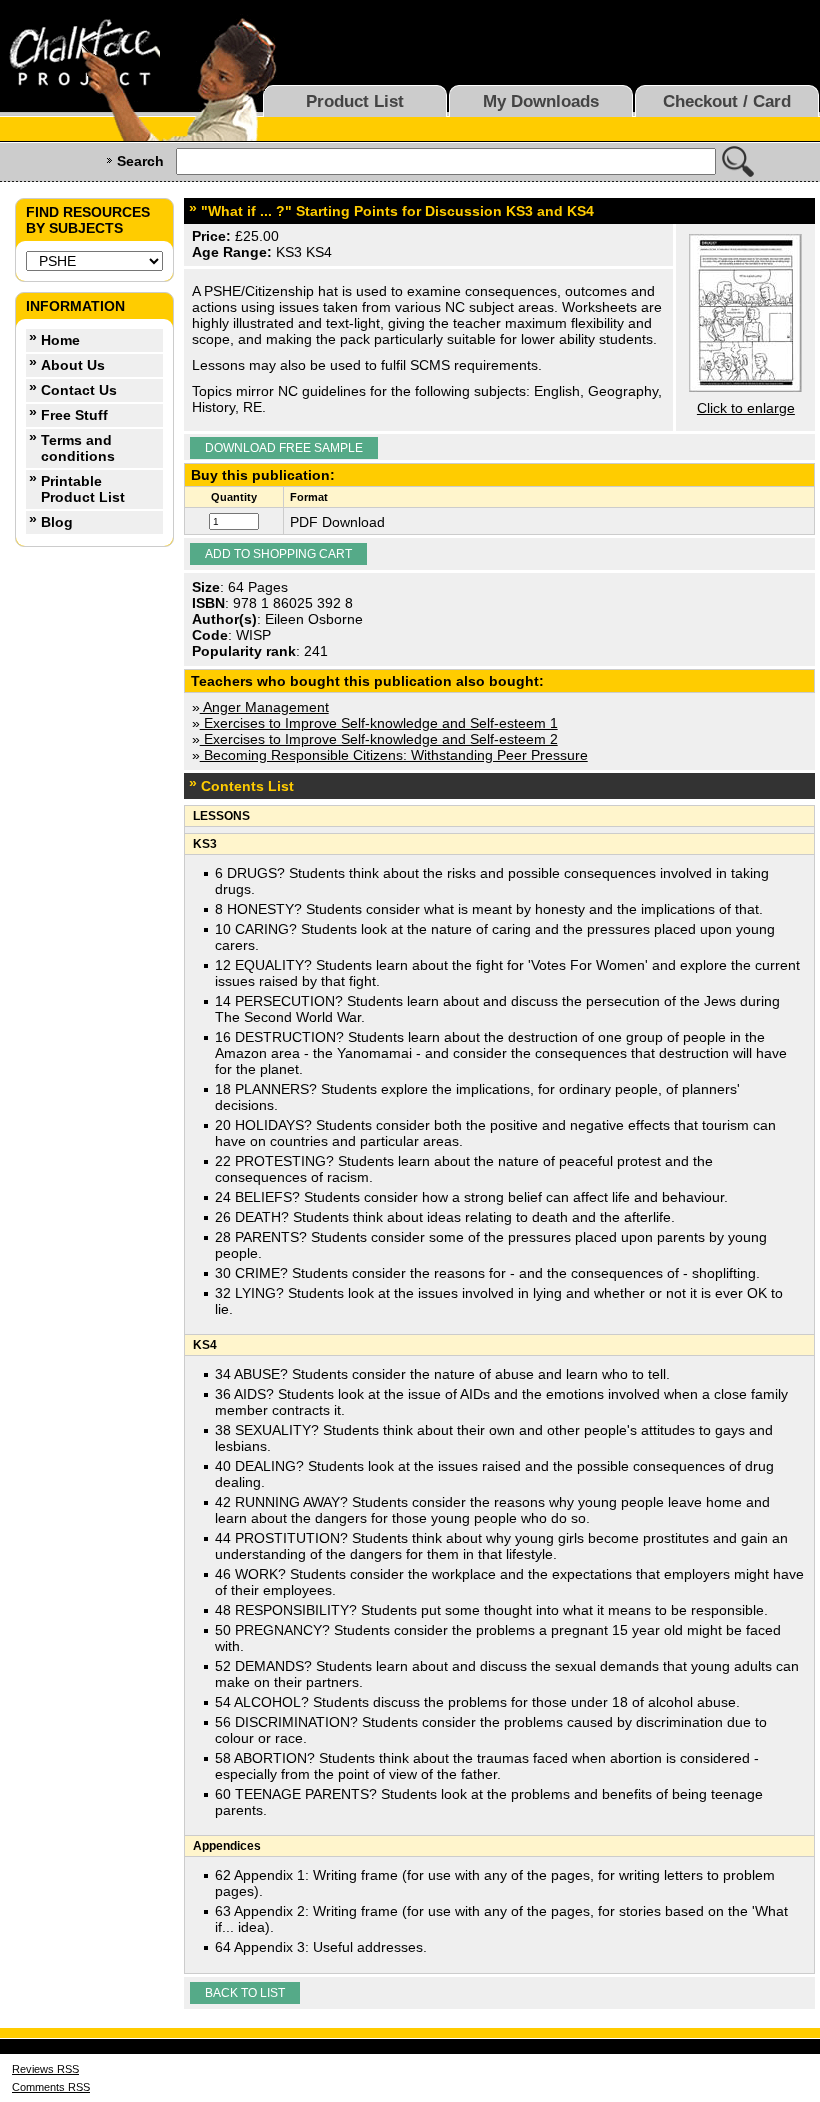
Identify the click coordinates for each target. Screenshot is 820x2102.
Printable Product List (83, 489)
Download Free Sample (284, 448)
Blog (57, 522)
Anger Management (264, 707)
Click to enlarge (746, 408)
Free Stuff (74, 415)
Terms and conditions (78, 448)
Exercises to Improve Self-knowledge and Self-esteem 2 (379, 739)
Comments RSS (51, 2087)
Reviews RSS (45, 2069)
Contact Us (79, 390)
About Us (73, 365)
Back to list (245, 1993)
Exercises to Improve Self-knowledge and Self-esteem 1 (379, 723)
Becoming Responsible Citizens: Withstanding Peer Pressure (394, 755)
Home (60, 340)
